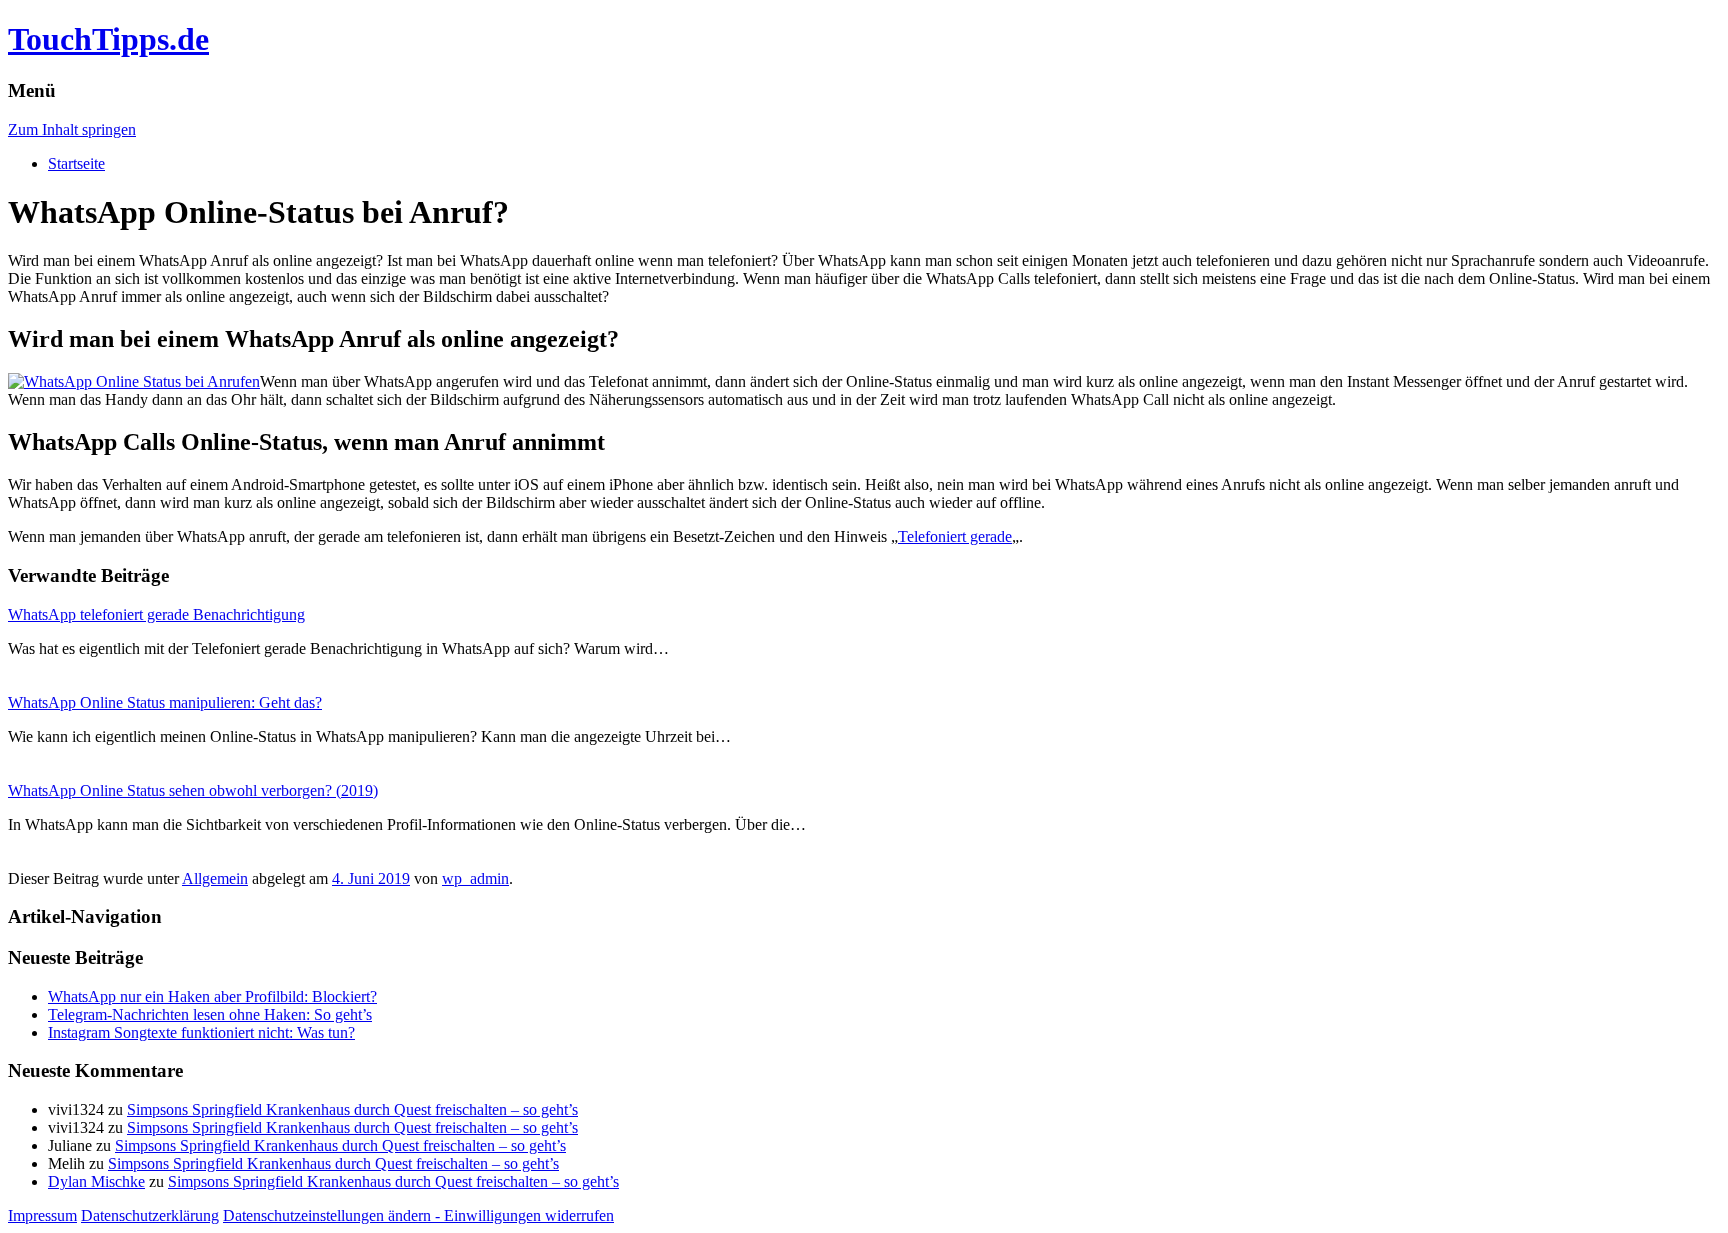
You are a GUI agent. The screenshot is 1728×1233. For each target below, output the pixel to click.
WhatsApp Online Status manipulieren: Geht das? (165, 702)
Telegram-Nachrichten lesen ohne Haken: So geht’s (210, 1014)
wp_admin (475, 878)
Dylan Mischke (96, 1181)
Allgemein (215, 878)
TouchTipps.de (108, 39)
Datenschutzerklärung (150, 1215)
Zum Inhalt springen (72, 129)
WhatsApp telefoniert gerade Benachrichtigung (156, 614)
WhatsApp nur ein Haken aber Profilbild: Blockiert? (212, 996)
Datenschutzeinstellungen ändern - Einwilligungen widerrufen (418, 1215)
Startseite (76, 163)
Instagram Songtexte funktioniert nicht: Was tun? (201, 1032)
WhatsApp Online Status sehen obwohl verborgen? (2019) (193, 790)
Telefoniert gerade (955, 536)
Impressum (42, 1215)
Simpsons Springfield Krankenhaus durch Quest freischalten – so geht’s (352, 1109)
